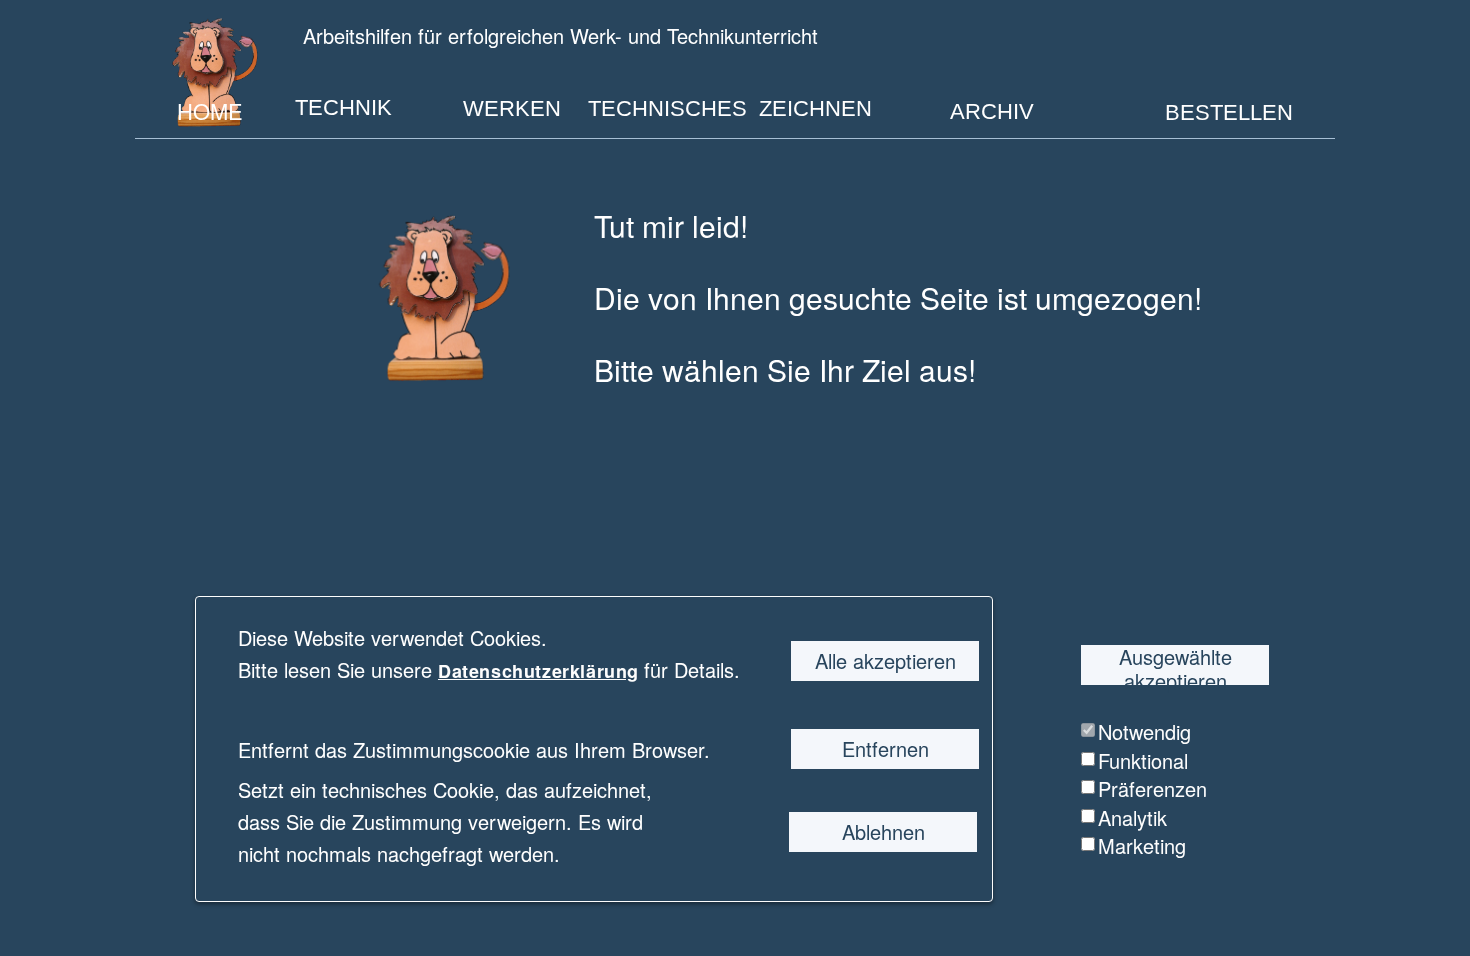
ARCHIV (992, 111)
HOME (210, 109)
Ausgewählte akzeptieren (1175, 665)
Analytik (1132, 817)
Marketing (1142, 845)
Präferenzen (1152, 788)
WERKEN (512, 108)
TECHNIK (343, 107)
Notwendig (1144, 731)
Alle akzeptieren (885, 660)
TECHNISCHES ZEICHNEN (730, 108)
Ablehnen (883, 831)
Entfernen (885, 748)
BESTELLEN (1229, 112)
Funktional (1143, 760)
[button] (641, 670)
